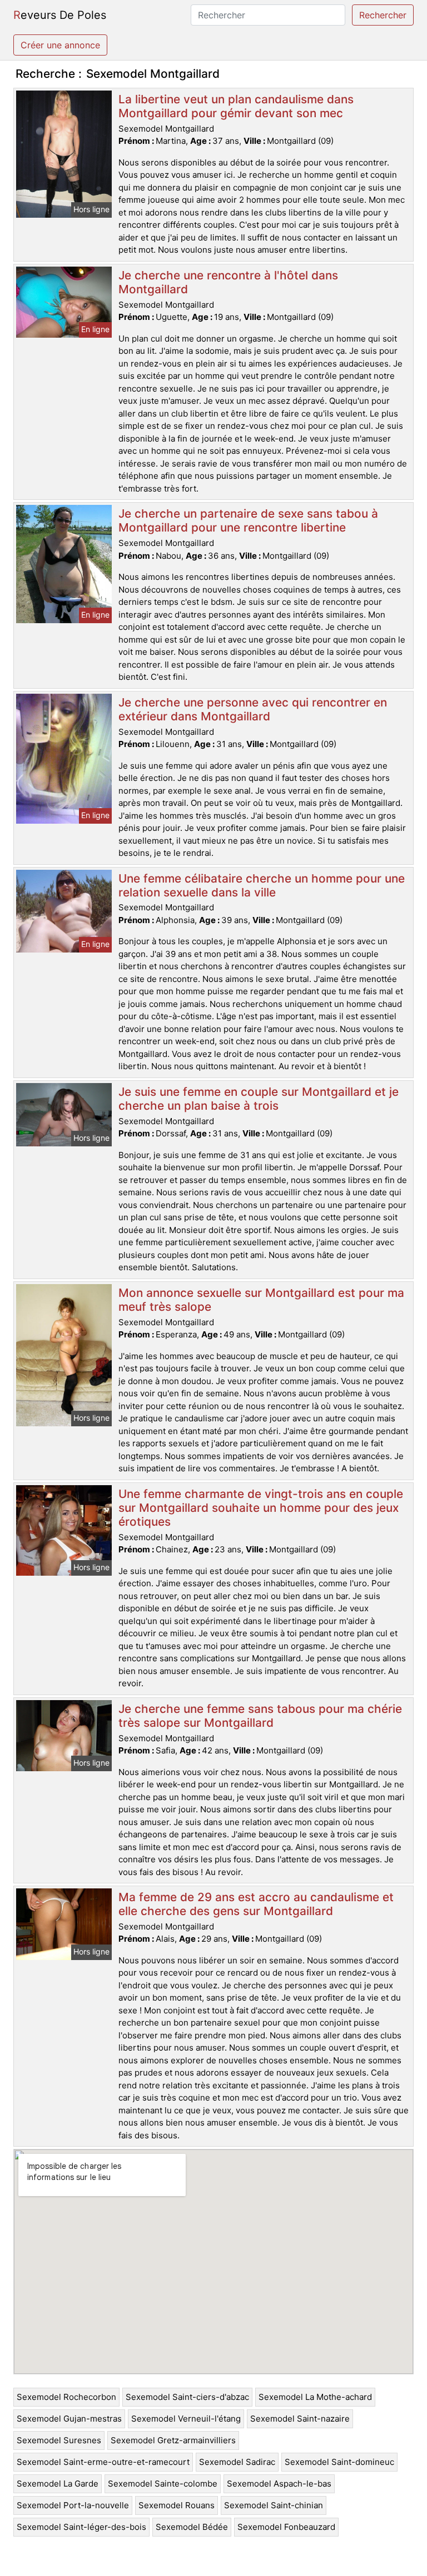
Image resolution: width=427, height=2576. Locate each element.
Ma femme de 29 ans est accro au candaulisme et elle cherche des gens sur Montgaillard (256, 1904)
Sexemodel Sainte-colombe (163, 2484)
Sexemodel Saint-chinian (274, 2505)
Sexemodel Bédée (192, 2527)
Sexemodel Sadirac (237, 2462)
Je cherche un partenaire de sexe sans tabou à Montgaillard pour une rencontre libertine (248, 520)
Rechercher (383, 15)
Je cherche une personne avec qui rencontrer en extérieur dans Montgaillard (253, 709)
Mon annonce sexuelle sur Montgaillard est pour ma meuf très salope (261, 1300)
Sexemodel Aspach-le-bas (279, 2484)
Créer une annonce (60, 45)
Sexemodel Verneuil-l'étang (186, 2419)
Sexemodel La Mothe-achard (315, 2397)
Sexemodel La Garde (58, 2484)
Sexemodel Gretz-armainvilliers (173, 2440)
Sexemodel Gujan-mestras (69, 2419)
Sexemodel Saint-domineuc (339, 2462)
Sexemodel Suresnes (59, 2440)
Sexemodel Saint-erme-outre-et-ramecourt (103, 2462)
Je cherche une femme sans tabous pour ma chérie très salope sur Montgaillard (260, 1716)
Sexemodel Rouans (177, 2505)
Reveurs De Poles (60, 15)
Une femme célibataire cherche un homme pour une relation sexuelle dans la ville (262, 885)
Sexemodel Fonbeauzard (286, 2527)
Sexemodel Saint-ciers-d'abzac (187, 2397)
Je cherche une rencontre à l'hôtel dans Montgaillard (228, 282)
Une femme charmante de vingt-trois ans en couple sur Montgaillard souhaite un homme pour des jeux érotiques (261, 1508)
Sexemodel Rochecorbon (66, 2397)
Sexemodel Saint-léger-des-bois (81, 2527)
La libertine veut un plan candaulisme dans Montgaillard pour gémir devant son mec (236, 106)
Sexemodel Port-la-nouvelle (73, 2505)
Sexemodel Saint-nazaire (300, 2419)
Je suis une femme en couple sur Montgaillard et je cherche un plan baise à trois (259, 1099)
